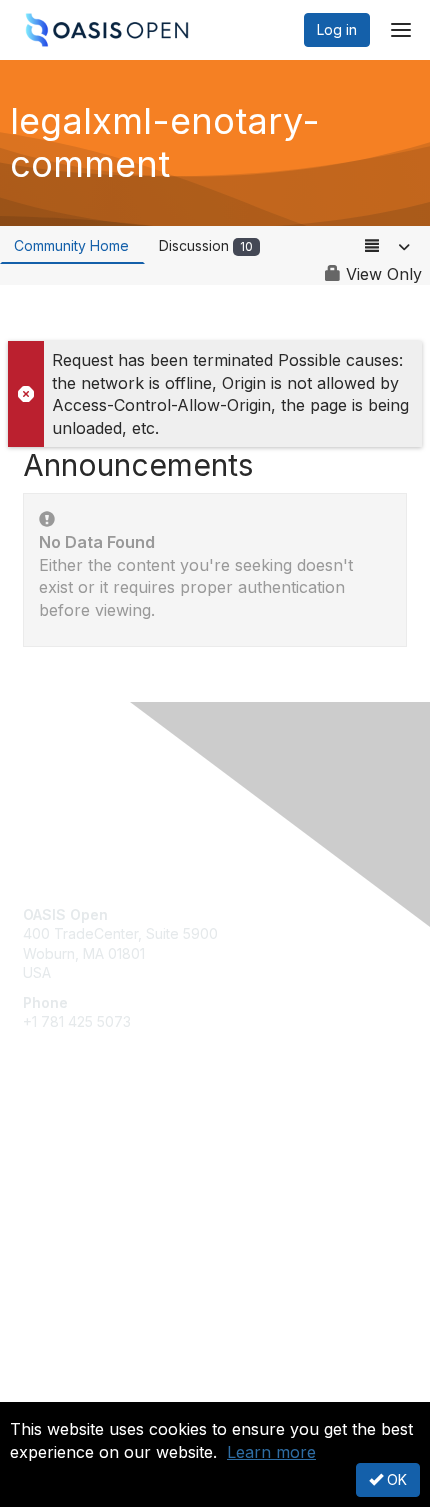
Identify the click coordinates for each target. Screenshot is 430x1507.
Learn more (271, 1452)
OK (395, 1479)
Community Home (71, 245)
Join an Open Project (93, 1183)
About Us (53, 1393)
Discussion (206, 245)
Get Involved (65, 1153)
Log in (337, 29)
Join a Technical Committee (114, 1212)
